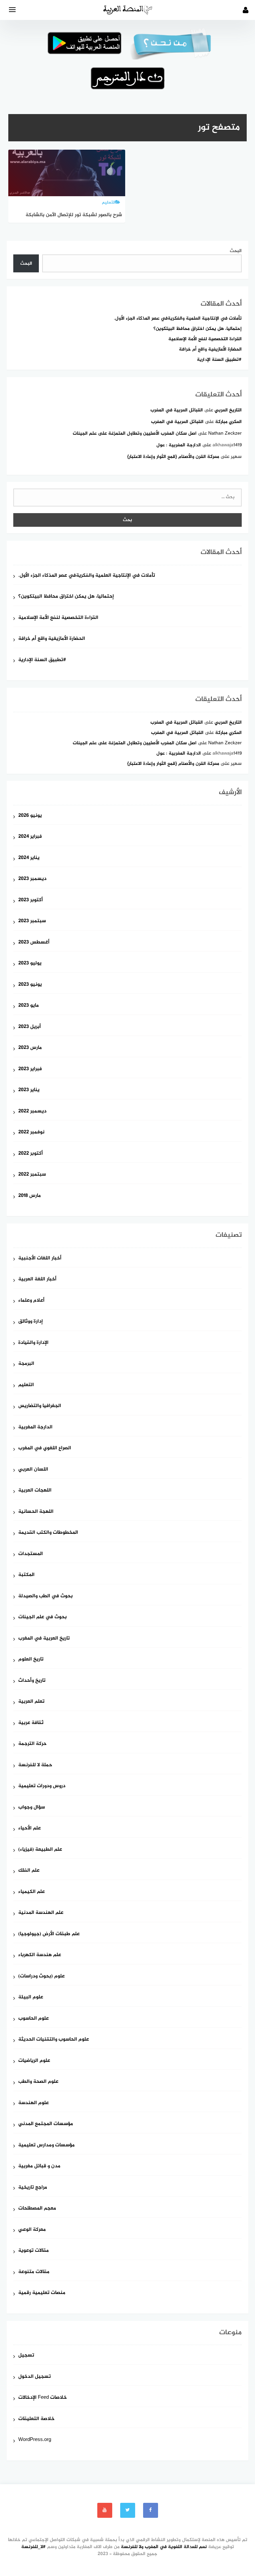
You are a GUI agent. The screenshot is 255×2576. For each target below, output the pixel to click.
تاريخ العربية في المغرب (44, 1639)
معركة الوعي (32, 2230)
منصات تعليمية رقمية (42, 2293)
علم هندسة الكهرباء (40, 1955)
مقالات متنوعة (34, 2272)
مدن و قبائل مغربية (39, 2166)
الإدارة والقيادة (33, 1343)
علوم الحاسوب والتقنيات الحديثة (54, 2040)
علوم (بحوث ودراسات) (42, 1977)
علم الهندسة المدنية (41, 1913)
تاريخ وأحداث (32, 1681)
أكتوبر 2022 (31, 1154)
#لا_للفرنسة (34, 2547)
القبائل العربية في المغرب (177, 410)
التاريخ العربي (228, 410)
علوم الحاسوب (34, 2019)
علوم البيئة (31, 1998)
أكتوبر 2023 (31, 900)
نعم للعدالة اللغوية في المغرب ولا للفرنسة (164, 2547)
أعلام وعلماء (31, 1301)
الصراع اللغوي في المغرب (45, 1448)
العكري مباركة (228, 422)
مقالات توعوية (34, 2251)
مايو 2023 (29, 1006)
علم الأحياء (30, 1829)
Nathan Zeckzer (225, 433)
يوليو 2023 (30, 964)
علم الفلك (29, 1871)
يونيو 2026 (30, 816)
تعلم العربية (31, 1702)
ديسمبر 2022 (32, 1112)
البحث (236, 251)
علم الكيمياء (32, 1892)
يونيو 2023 (30, 985)
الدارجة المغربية (35, 1428)
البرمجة (26, 1364)
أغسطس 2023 (34, 943)
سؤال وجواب (32, 1808)
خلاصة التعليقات (36, 2419)
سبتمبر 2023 (32, 921)
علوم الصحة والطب (38, 2082)
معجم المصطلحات (37, 2209)
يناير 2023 (29, 1090)
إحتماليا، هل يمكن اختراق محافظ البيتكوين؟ (198, 329)
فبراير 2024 (30, 837)
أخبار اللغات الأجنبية (40, 1259)
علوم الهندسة (34, 2103)
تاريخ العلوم (31, 1660)
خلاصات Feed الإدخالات (42, 2398)
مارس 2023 (30, 1048)
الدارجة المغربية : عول (179, 445)
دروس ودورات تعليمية (42, 1786)
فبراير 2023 (30, 1069)
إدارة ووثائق (31, 1322)
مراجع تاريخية (33, 2188)
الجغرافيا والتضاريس (40, 1406)
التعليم (26, 1385)
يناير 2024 (29, 858)
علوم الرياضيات (34, 2061)
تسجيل (26, 2356)
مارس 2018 (30, 1196)
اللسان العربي (33, 1470)
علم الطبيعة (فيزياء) (40, 1850)
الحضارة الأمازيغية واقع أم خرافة (210, 349)
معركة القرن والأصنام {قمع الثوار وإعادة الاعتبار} (173, 457)
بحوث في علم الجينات (42, 1617)
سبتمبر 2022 (32, 1175)
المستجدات (31, 1554)
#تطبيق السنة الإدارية (219, 360)
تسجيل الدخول (35, 2377)
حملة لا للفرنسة (35, 1765)
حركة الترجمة (32, 1744)
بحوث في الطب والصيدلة (45, 1596)
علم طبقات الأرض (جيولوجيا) (49, 1934)
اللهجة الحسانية (36, 1512)
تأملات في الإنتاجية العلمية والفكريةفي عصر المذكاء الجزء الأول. (178, 318)
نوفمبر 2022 (31, 1133)
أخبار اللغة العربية (37, 1280)
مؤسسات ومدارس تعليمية (46, 2146)
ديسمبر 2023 (32, 879)
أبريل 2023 (30, 1027)
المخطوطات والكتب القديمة (48, 1533)
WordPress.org (35, 2440)
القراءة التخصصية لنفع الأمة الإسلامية (205, 339)
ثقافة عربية (31, 1723)
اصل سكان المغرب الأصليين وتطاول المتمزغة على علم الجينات (135, 433)
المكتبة (26, 1575)
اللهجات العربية (35, 1491)
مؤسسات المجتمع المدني (46, 2124)
